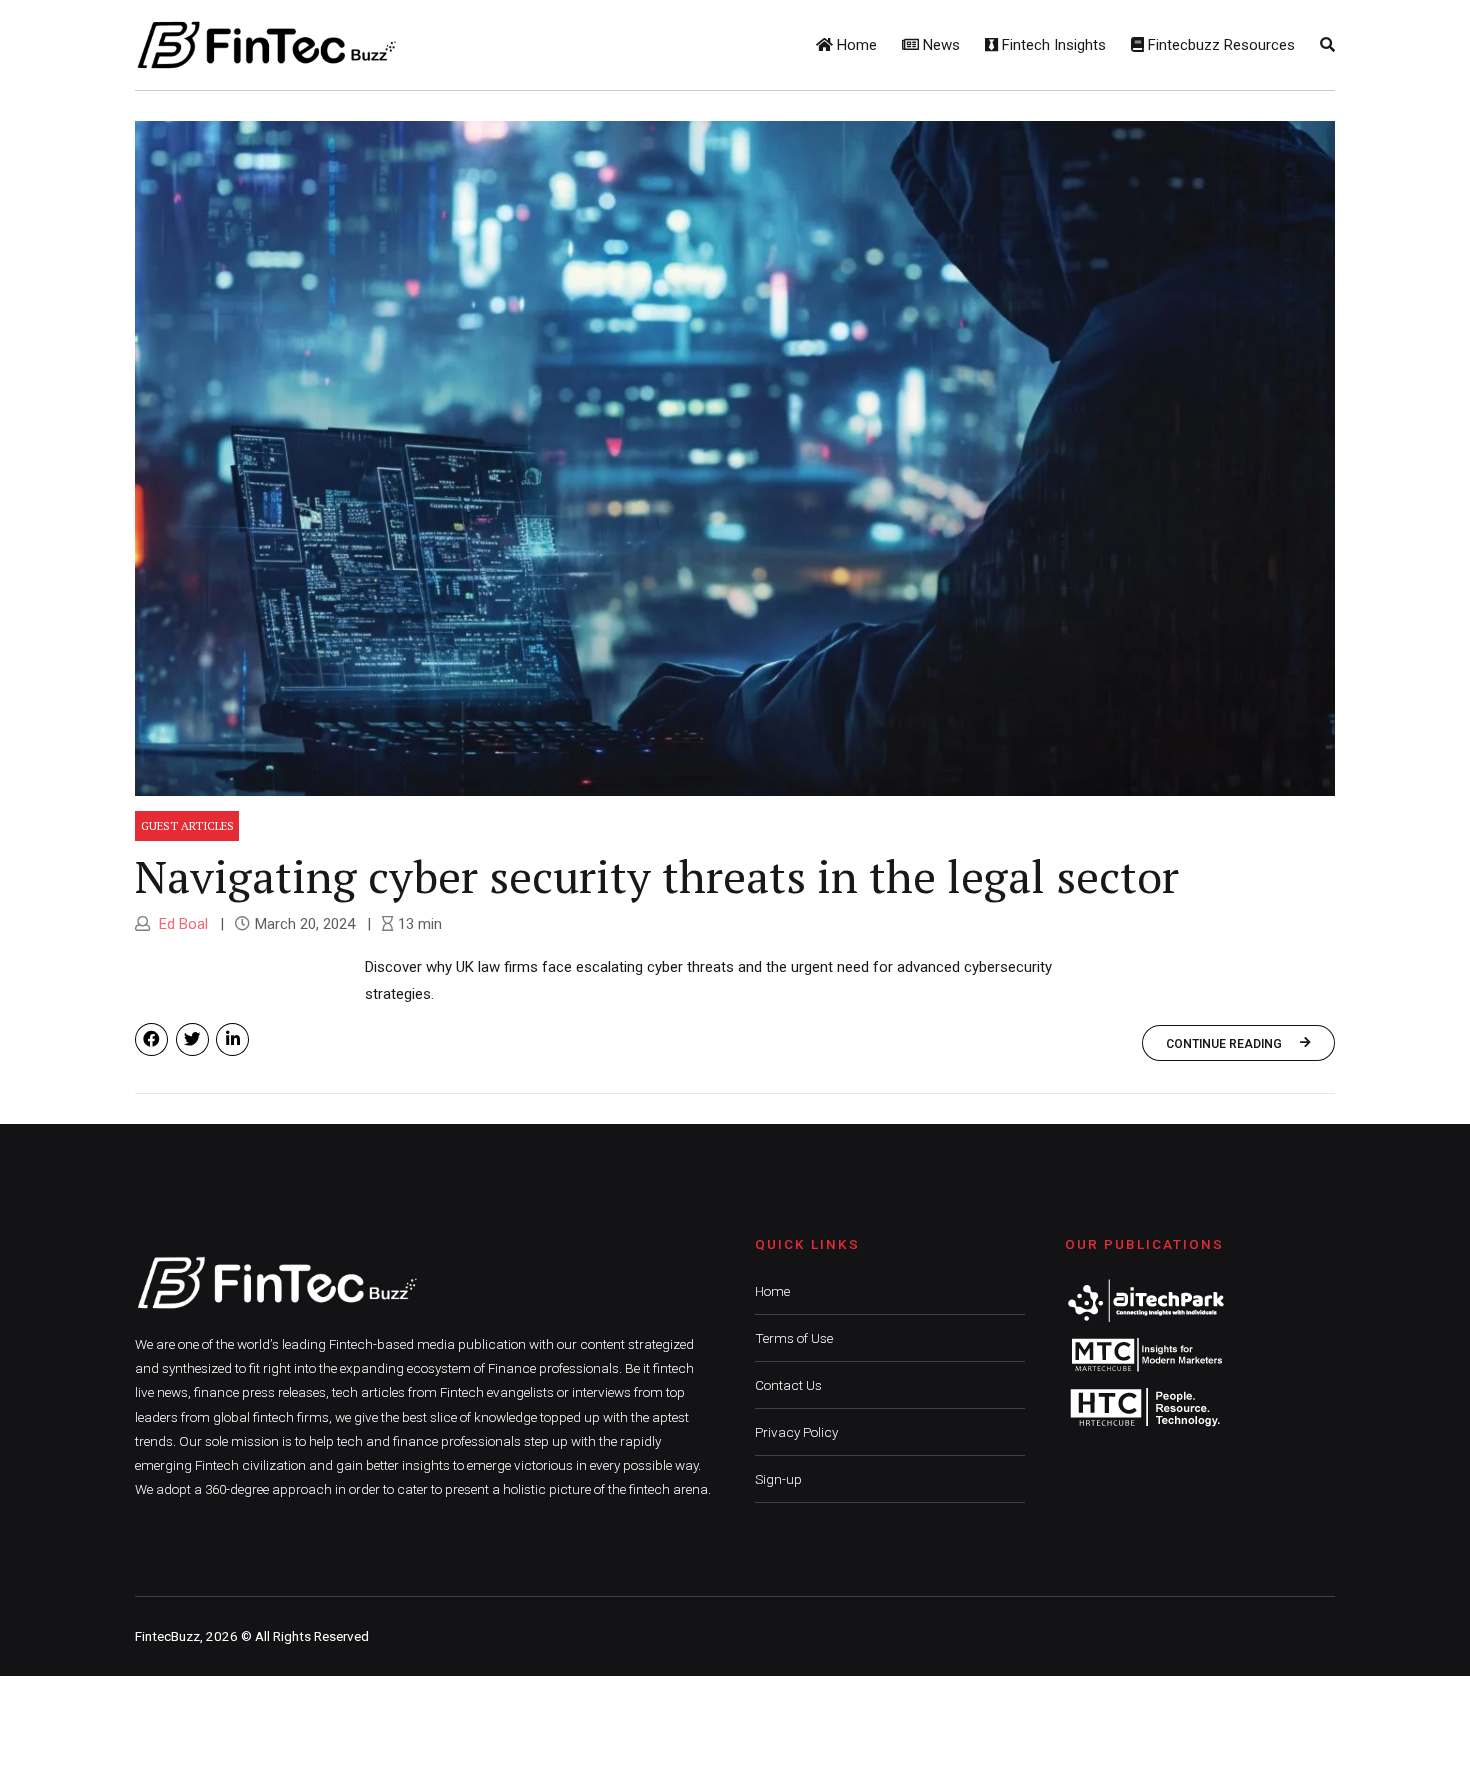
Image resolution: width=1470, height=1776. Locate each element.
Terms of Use (794, 1338)
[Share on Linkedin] (232, 1039)
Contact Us (788, 1385)
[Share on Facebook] (151, 1039)
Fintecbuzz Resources (1219, 45)
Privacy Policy (796, 1432)
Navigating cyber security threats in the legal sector (657, 876)
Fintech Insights (1052, 45)
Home (855, 45)
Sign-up (778, 1479)
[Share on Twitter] (192, 1039)
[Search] (1327, 45)
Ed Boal (181, 924)
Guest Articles (187, 825)
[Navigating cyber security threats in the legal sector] (735, 458)
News (939, 45)
